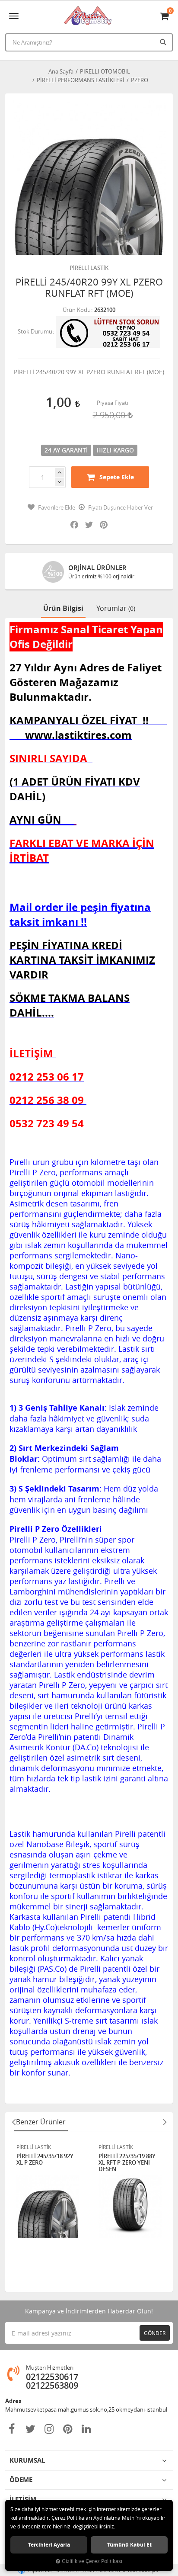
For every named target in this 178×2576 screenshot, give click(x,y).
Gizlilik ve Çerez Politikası (92, 2561)
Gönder (155, 2333)
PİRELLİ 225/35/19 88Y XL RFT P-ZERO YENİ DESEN (127, 2163)
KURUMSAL (27, 2460)
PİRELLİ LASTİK (89, 268)
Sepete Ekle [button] (117, 477)
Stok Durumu (35, 331)
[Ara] (164, 42)
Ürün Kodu (77, 310)
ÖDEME (21, 2480)
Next (165, 2122)
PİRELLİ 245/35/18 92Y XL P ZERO (45, 2160)
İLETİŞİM (23, 2499)
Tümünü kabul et (129, 2545)
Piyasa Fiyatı (113, 403)
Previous (13, 2122)
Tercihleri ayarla (49, 2545)
